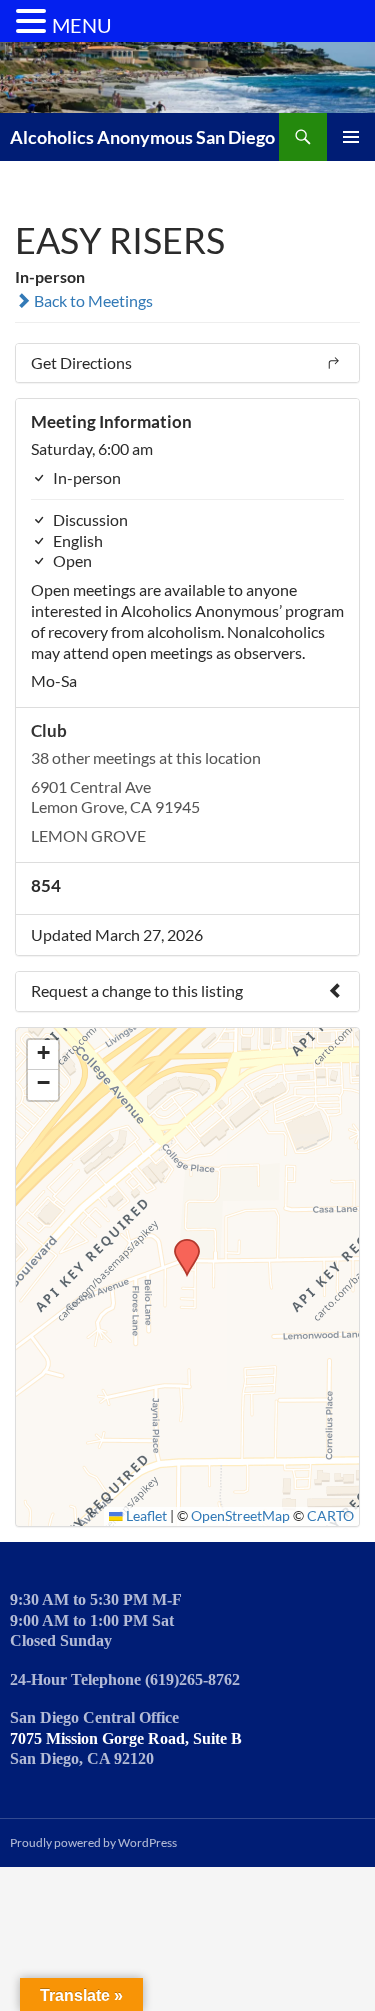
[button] (180, 1245)
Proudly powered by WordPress (93, 1842)
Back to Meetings (92, 300)
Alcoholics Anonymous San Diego (142, 137)
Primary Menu (351, 137)
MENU (82, 25)
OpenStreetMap (240, 1516)
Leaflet (145, 1516)
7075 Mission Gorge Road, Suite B (126, 1738)
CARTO (330, 1516)
